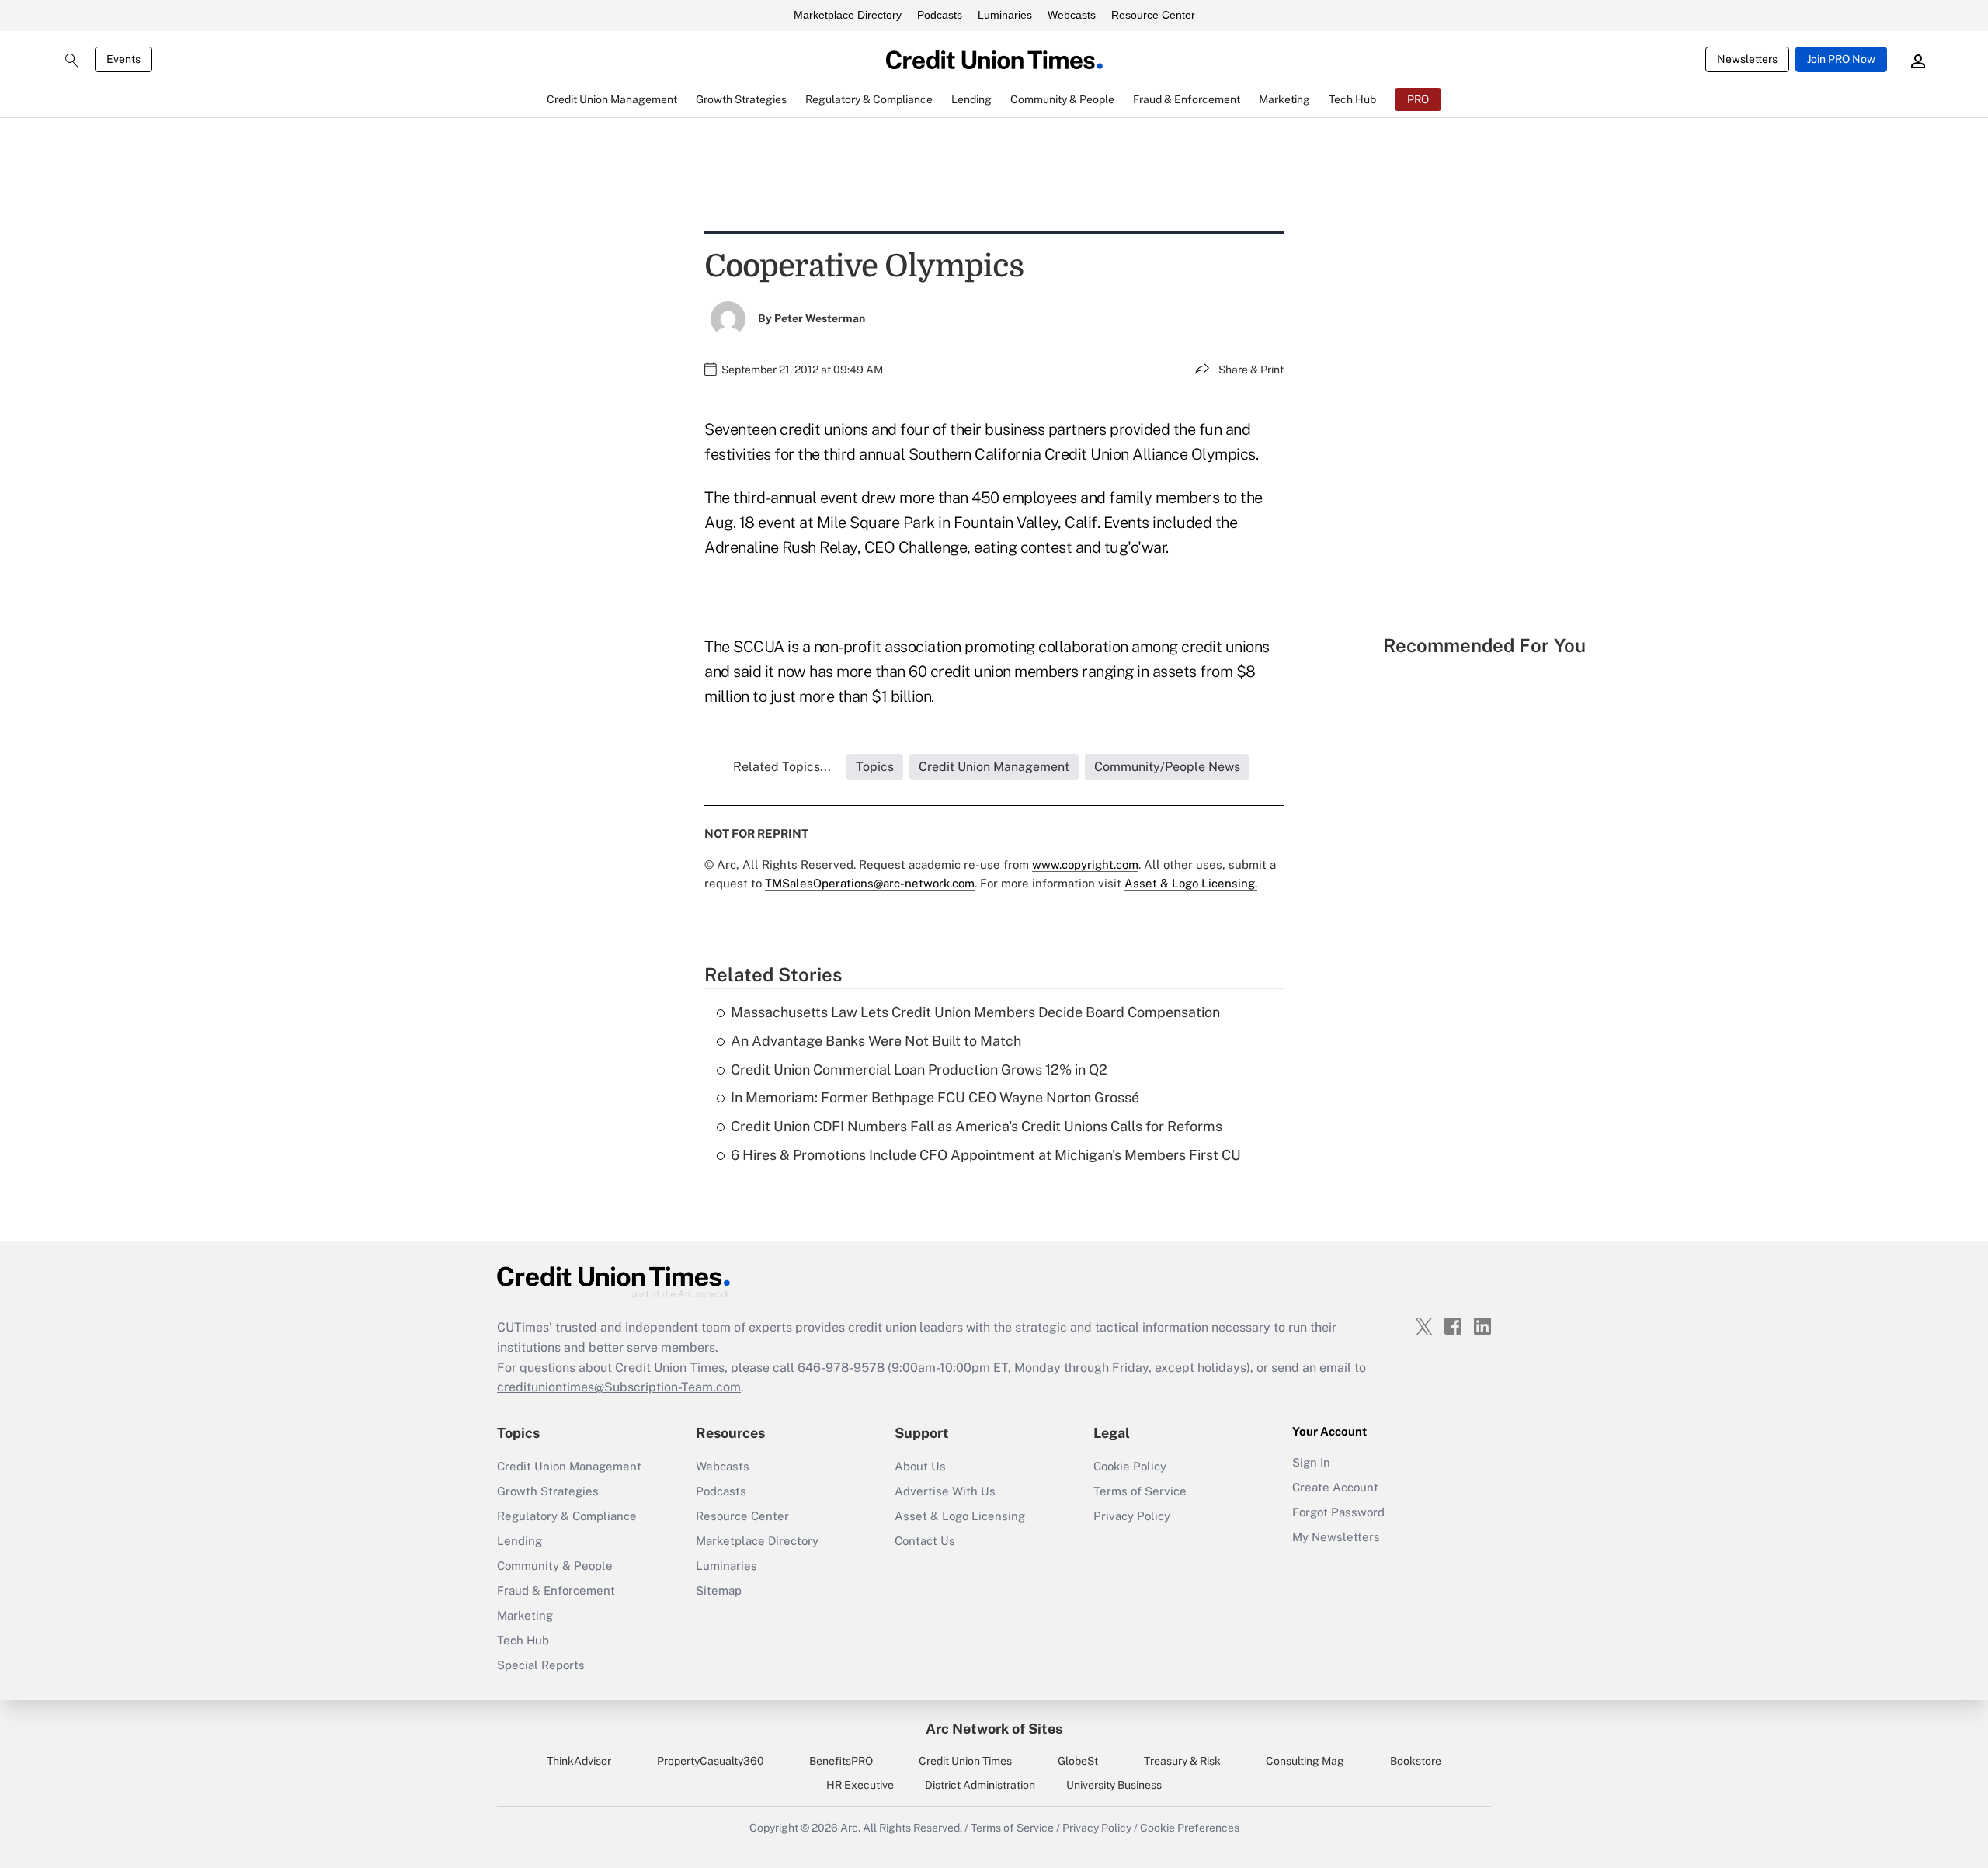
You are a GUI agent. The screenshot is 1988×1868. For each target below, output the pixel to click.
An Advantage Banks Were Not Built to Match (876, 1041)
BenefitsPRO (841, 1761)
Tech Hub (523, 1640)
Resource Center (1153, 15)
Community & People (555, 1566)
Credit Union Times (965, 1761)
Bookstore (1416, 1761)
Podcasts (940, 15)
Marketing (525, 1615)
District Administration (980, 1785)
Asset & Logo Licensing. (1191, 883)
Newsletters (1747, 59)
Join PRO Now (1841, 59)
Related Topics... (782, 767)
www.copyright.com (1085, 865)
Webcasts (1072, 15)
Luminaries (1005, 15)
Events (123, 59)
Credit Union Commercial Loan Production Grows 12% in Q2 (919, 1069)
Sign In (1311, 1462)
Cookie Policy (1130, 1466)
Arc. (850, 1828)
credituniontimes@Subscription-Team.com (619, 1387)
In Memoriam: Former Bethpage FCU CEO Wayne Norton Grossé (935, 1097)
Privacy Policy (1132, 1516)
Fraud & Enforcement (556, 1590)
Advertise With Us (945, 1491)
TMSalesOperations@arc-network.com (870, 883)
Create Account (1335, 1487)
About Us (920, 1466)
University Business (1114, 1785)
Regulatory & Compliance (567, 1516)
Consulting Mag (1305, 1761)
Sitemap (719, 1590)
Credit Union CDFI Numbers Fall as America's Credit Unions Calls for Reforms (977, 1126)
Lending (520, 1541)
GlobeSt (1078, 1761)
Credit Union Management (569, 1466)
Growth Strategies (548, 1491)
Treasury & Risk (1182, 1761)
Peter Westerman (820, 318)
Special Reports (541, 1665)
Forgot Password (1338, 1512)
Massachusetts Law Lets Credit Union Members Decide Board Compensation (975, 1012)
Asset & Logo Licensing (960, 1516)
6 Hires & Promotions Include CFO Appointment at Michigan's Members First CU (986, 1155)
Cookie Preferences (1190, 1828)
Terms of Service (1140, 1491)
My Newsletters (1336, 1537)
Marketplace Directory (848, 15)
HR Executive (860, 1785)
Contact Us (925, 1541)
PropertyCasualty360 (711, 1761)
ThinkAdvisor (579, 1761)
